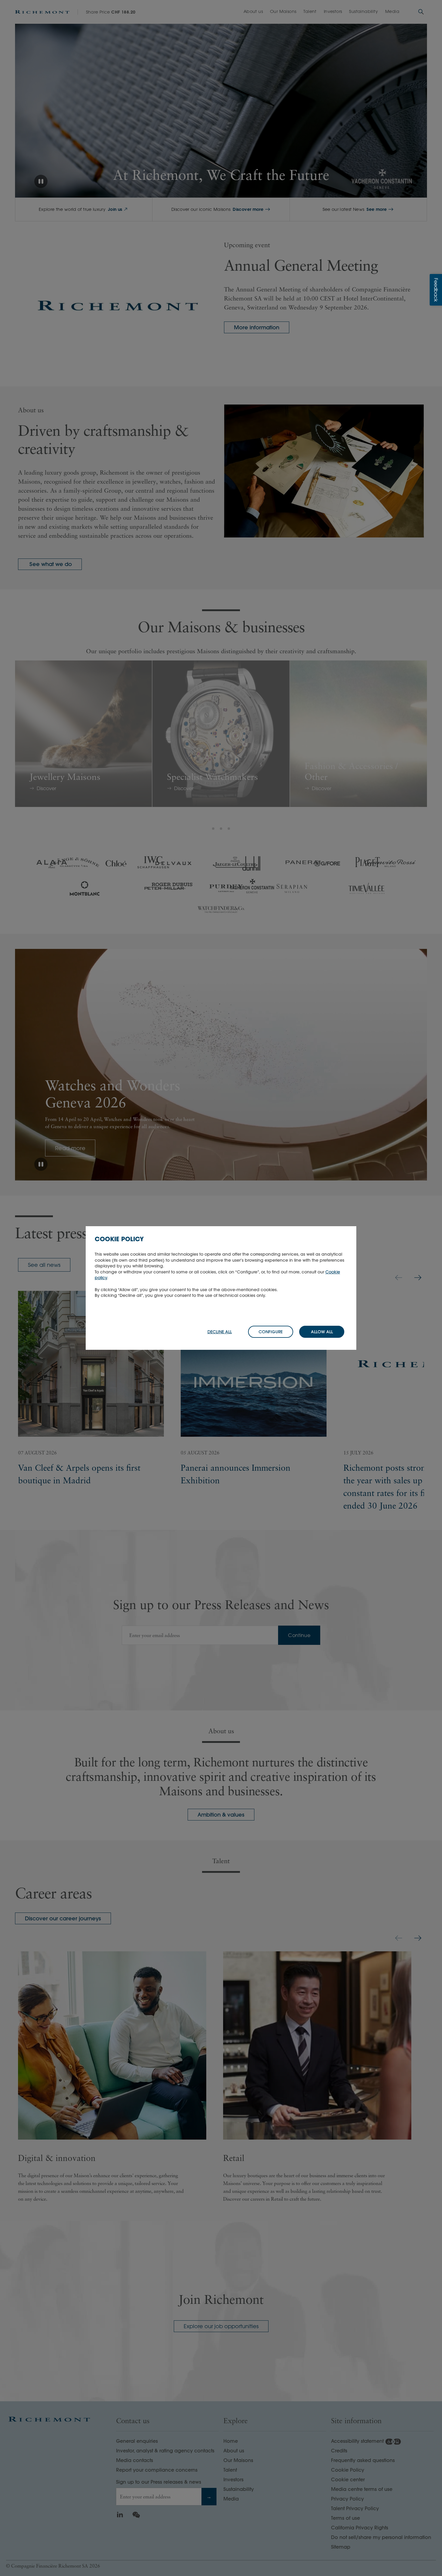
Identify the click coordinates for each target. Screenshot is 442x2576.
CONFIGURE (271, 1332)
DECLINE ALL (220, 1332)
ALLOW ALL (322, 1332)
